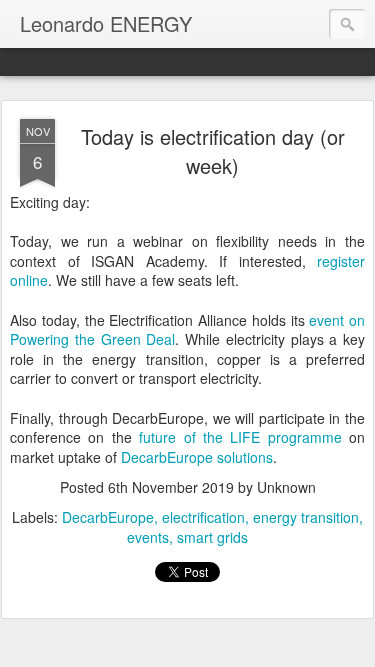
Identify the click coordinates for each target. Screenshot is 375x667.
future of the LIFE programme (240, 437)
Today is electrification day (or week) (213, 151)
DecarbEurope (108, 517)
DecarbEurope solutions (197, 457)
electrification (203, 517)
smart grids (212, 537)
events (148, 537)
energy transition (306, 517)
